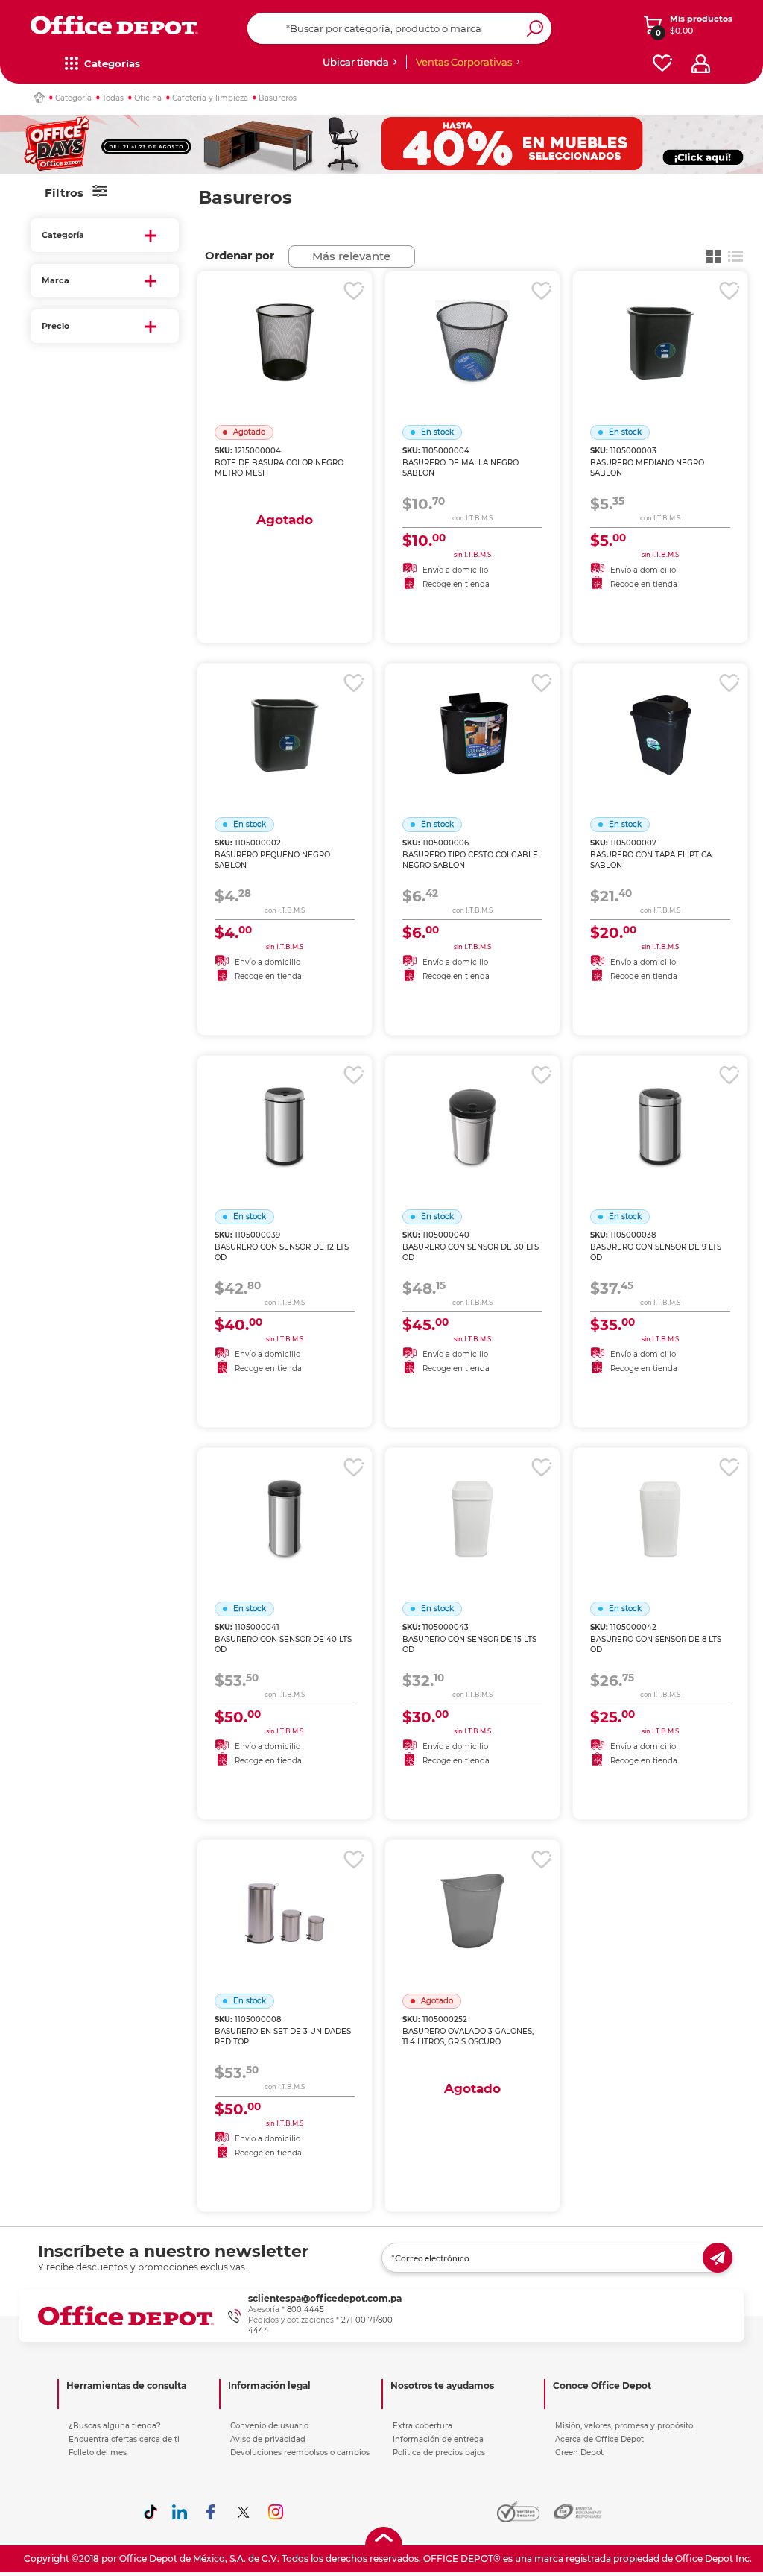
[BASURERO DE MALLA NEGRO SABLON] (472, 324)
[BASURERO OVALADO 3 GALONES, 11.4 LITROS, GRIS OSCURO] (472, 1892)
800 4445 (305, 2309)
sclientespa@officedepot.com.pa (325, 2298)
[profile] (701, 64)
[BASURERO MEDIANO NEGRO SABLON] (660, 324)
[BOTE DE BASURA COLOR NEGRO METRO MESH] (285, 324)
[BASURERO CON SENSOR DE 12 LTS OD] (285, 1108)
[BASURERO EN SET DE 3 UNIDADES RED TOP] (285, 1892)
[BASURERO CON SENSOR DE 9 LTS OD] (660, 1108)
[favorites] (662, 64)
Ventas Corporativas (464, 62)
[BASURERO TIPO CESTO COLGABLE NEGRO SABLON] (472, 716)
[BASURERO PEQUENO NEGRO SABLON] (285, 716)
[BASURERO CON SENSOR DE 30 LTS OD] (472, 1108)
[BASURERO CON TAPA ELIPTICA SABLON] (660, 716)
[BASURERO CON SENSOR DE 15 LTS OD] (472, 1500)
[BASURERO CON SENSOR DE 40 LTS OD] (285, 1500)
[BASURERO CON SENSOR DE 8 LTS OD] (660, 1500)
